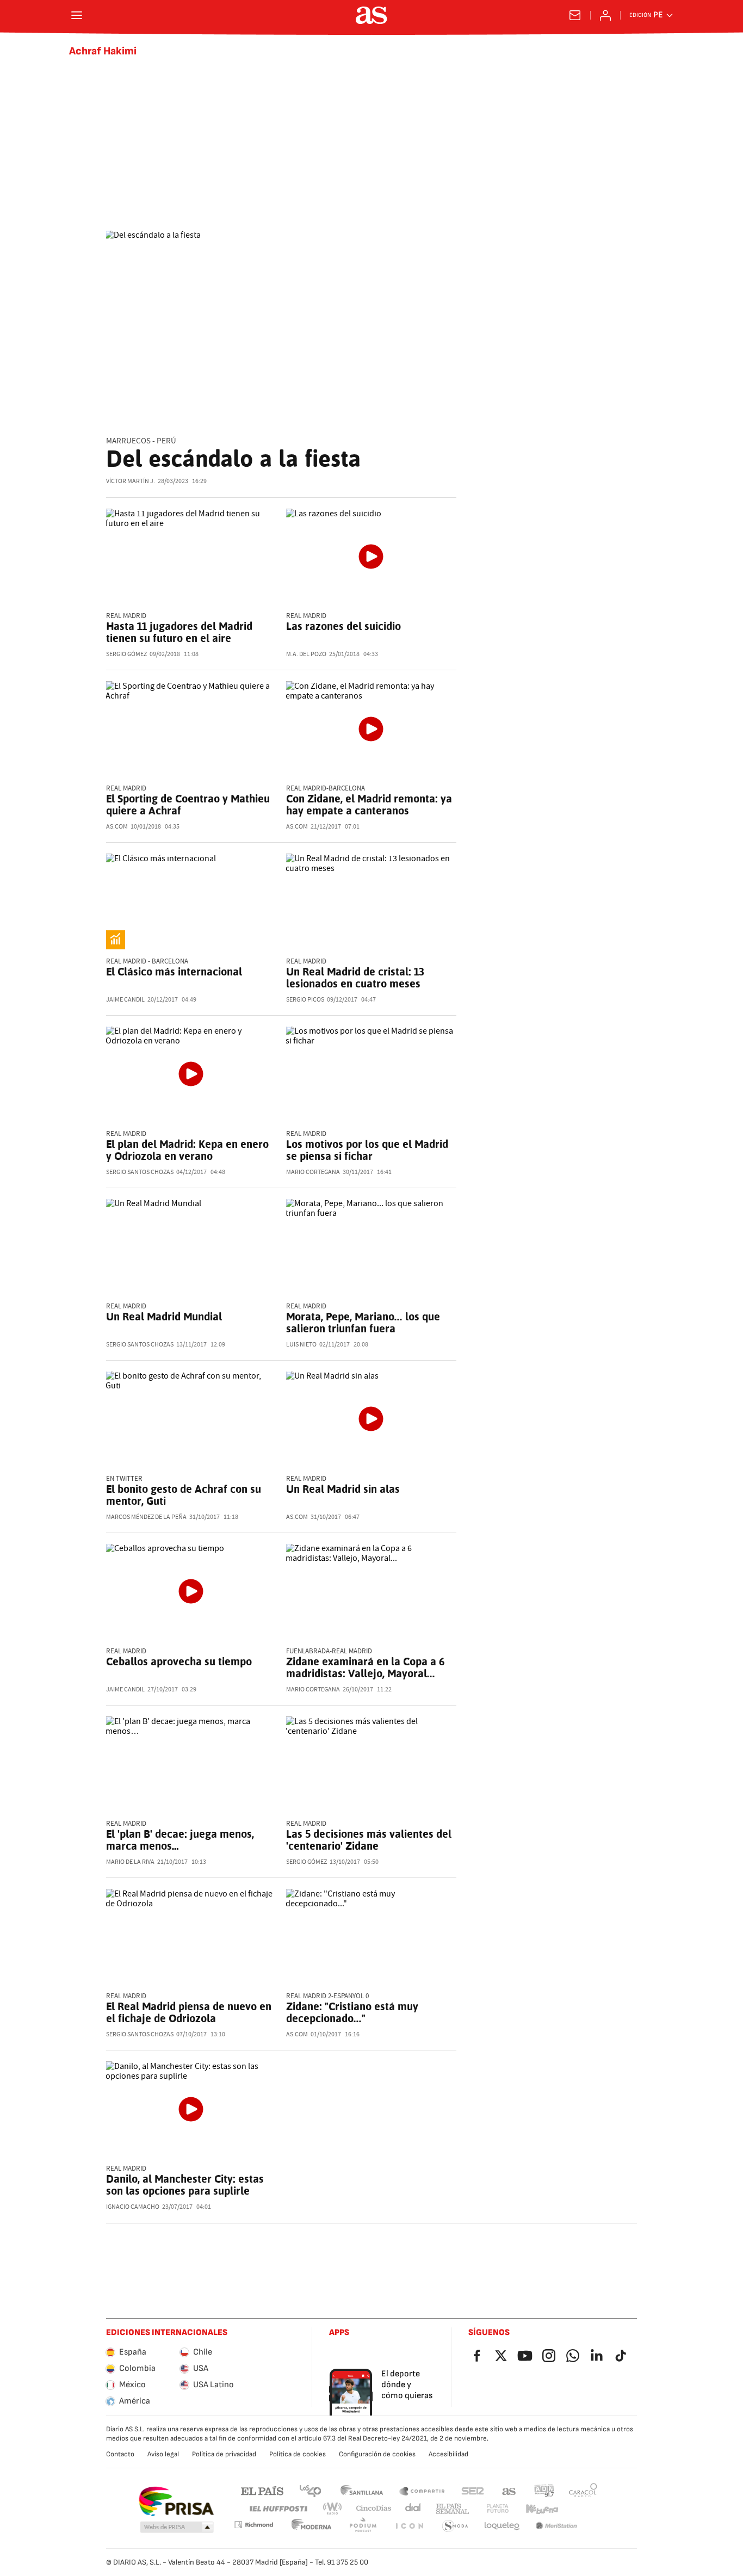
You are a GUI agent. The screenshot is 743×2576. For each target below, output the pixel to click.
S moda (455, 2526)
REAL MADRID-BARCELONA (326, 789)
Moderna (312, 2526)
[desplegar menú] (77, 15)
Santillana (361, 2490)
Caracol (583, 2490)
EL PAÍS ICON (409, 2526)
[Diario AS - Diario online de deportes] (371, 15)
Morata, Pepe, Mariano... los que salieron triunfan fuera (363, 1323)
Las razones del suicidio (343, 626)
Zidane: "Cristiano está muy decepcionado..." (352, 2012)
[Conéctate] (605, 15)
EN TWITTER (124, 1479)
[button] (177, 2528)
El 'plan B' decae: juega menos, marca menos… (180, 1840)
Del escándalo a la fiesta (233, 459)
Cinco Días (374, 2509)
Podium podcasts (363, 2526)
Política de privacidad (224, 2454)
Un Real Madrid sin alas (343, 1489)
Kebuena (542, 2509)
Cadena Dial (414, 2509)
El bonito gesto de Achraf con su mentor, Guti (184, 1495)
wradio (333, 2509)
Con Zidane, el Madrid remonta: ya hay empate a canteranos (369, 805)
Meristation (556, 2526)
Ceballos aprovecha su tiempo (179, 1661)
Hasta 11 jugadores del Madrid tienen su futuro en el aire (179, 632)
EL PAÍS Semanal (452, 2509)
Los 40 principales (310, 2490)
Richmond (253, 2525)
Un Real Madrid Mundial (164, 1317)
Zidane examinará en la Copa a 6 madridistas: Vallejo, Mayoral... (365, 1667)
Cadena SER (473, 2490)
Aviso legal (163, 2454)
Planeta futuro (498, 2509)
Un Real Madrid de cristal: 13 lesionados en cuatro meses (355, 978)
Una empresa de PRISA (176, 2501)
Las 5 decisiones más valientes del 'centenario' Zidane (369, 1840)
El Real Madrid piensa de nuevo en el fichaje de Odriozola (189, 2012)
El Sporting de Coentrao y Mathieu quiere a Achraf (188, 805)
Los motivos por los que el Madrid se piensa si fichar (367, 1150)
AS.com (509, 2490)
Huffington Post (278, 2509)
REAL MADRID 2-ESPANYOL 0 (327, 1996)
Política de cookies (298, 2454)
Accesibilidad (448, 2454)
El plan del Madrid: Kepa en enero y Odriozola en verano (187, 1150)
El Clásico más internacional (174, 972)
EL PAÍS (262, 2490)
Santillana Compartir (422, 2490)
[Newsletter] (575, 15)
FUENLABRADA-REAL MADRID (329, 1651)
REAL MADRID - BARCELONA (147, 962)
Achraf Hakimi (103, 51)
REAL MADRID (126, 616)
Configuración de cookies (377, 2454)
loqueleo (502, 2526)
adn (544, 2490)
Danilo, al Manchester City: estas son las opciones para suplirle (185, 2185)
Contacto (120, 2454)
